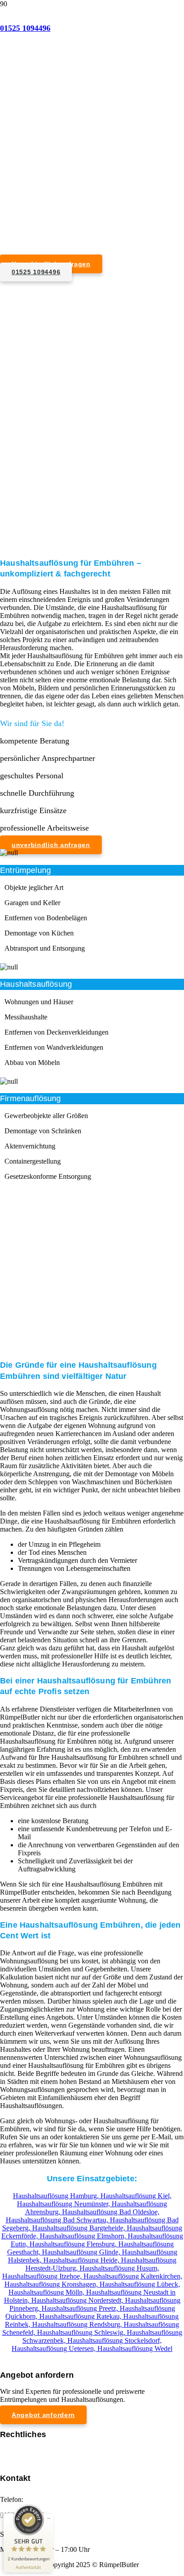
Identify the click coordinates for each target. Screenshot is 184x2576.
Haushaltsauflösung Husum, (119, 2268)
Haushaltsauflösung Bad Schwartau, (58, 2220)
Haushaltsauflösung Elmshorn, (84, 2236)
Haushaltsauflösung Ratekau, (81, 2316)
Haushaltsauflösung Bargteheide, (79, 2228)
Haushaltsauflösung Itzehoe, (43, 2276)
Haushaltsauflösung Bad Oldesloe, (111, 2212)
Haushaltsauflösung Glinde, (82, 2252)
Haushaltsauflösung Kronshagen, (52, 2284)
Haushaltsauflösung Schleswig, (82, 2332)
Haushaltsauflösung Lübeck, (140, 2284)
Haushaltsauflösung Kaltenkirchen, (133, 2276)
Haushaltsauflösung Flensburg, (74, 2244)
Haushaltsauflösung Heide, (82, 2260)
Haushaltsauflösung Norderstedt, (78, 2300)
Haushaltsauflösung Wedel (135, 2348)
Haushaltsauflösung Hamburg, (57, 2196)
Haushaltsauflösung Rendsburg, (78, 2324)
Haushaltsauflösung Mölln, (47, 2292)
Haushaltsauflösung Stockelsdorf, (115, 2340)
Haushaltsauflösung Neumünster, (64, 2204)
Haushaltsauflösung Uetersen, (54, 2348)
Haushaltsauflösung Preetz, (81, 2308)
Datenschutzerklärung (31, 2459)
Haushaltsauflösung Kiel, (136, 2196)
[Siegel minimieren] (49, 2518)
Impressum (15, 2451)
